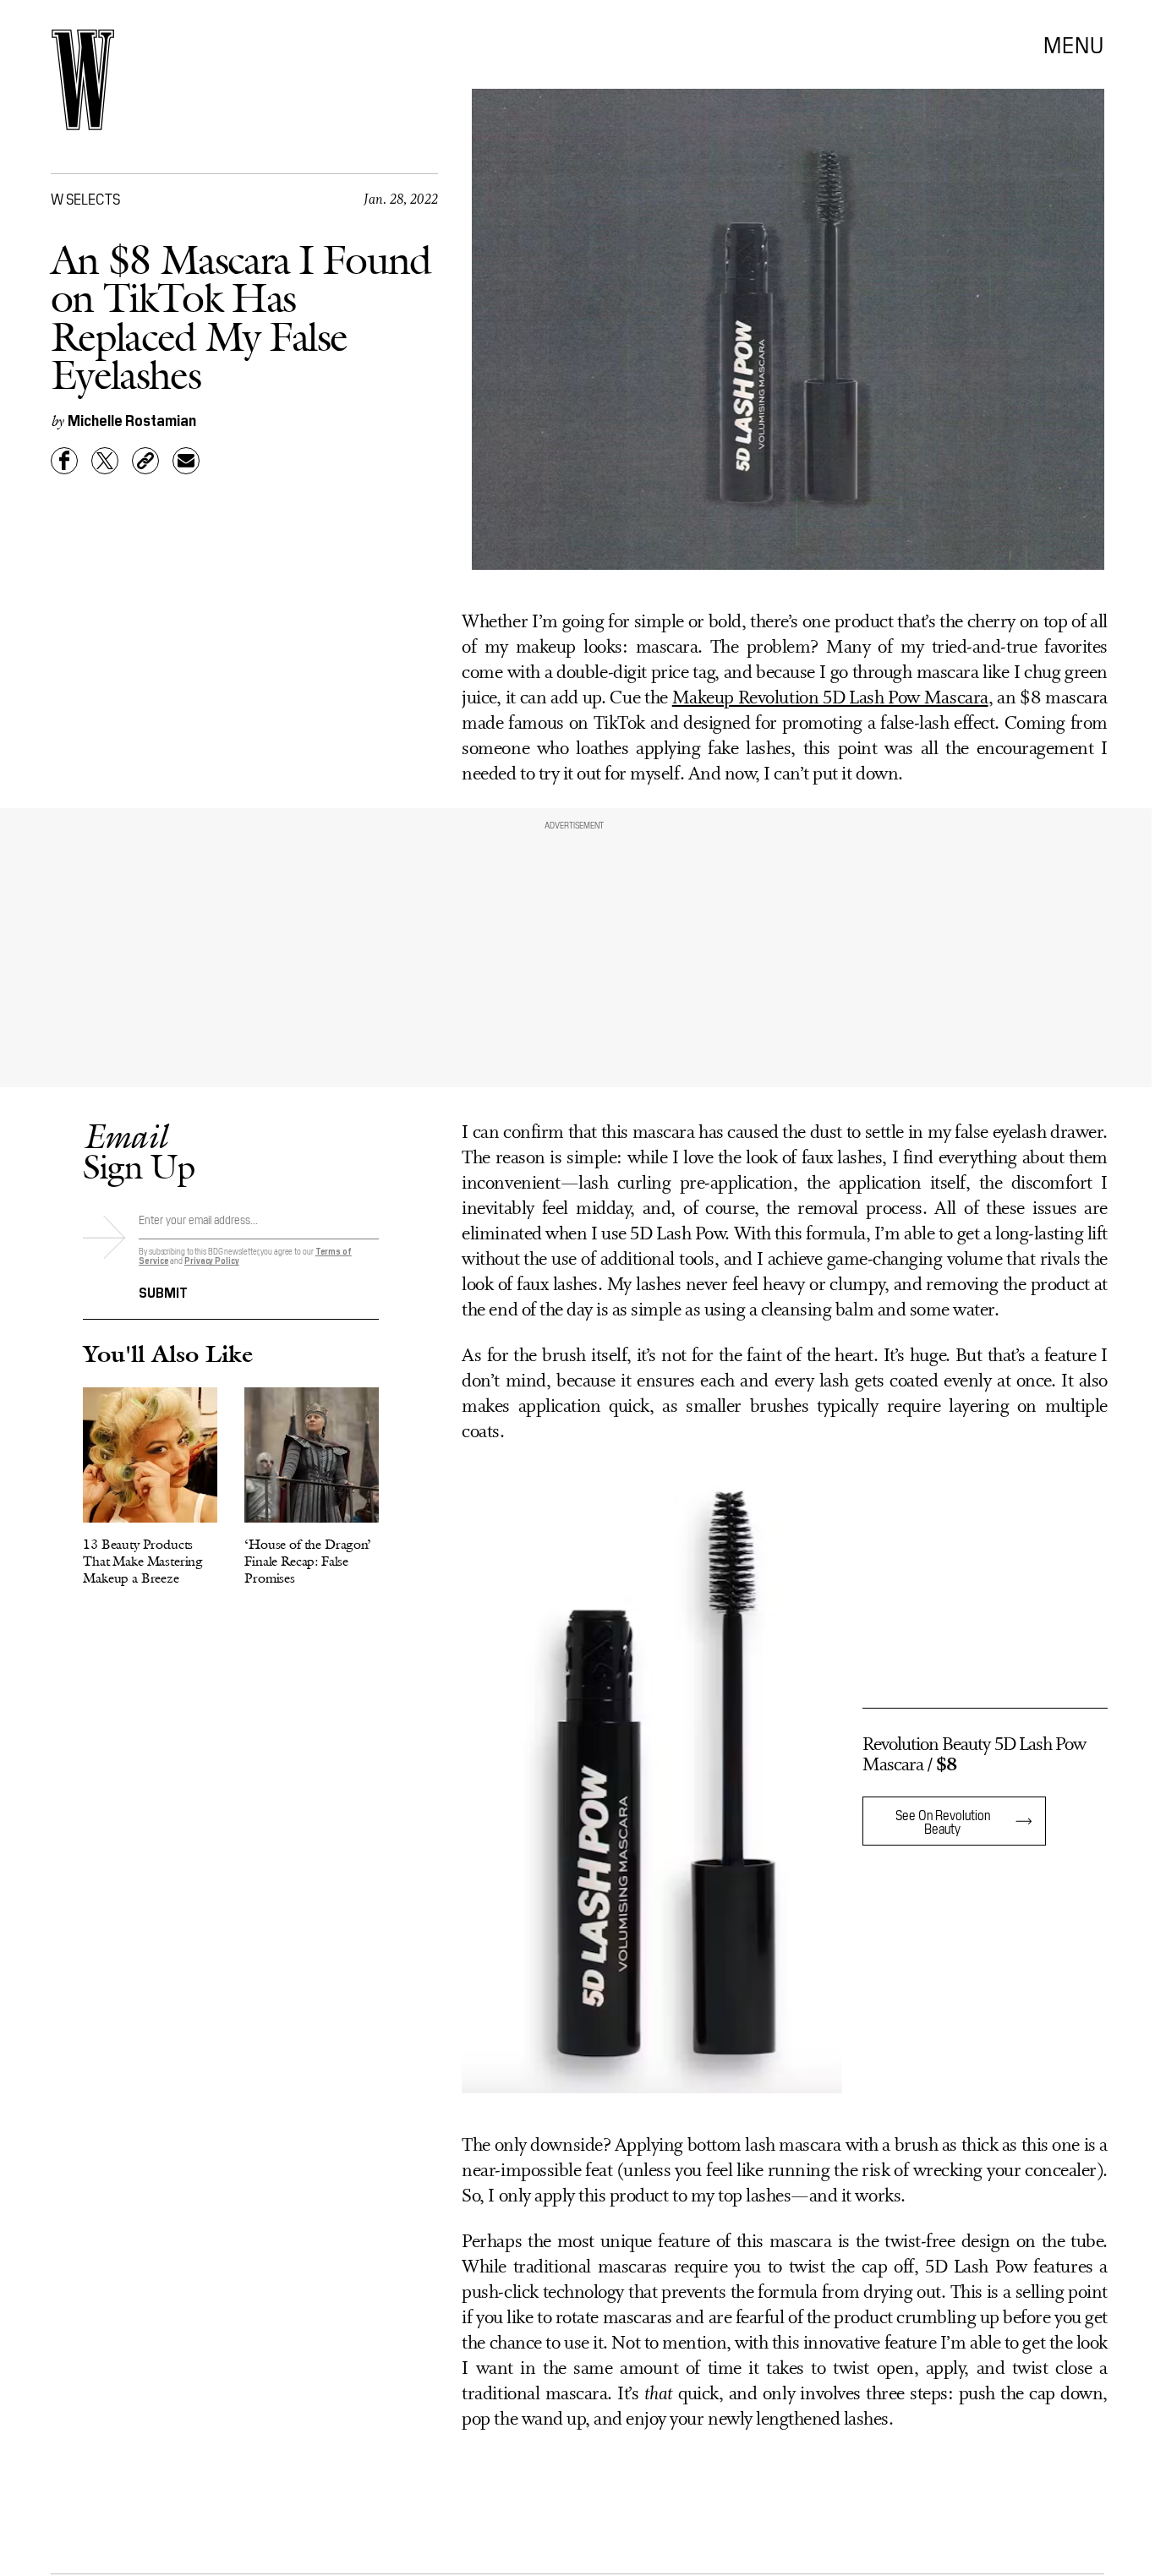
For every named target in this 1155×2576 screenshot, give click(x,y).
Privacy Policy (212, 1260)
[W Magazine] (83, 80)
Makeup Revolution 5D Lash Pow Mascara (830, 699)
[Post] (105, 461)
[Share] (64, 461)
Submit (163, 1291)
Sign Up (139, 1151)
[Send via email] (186, 461)
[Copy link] (145, 461)
